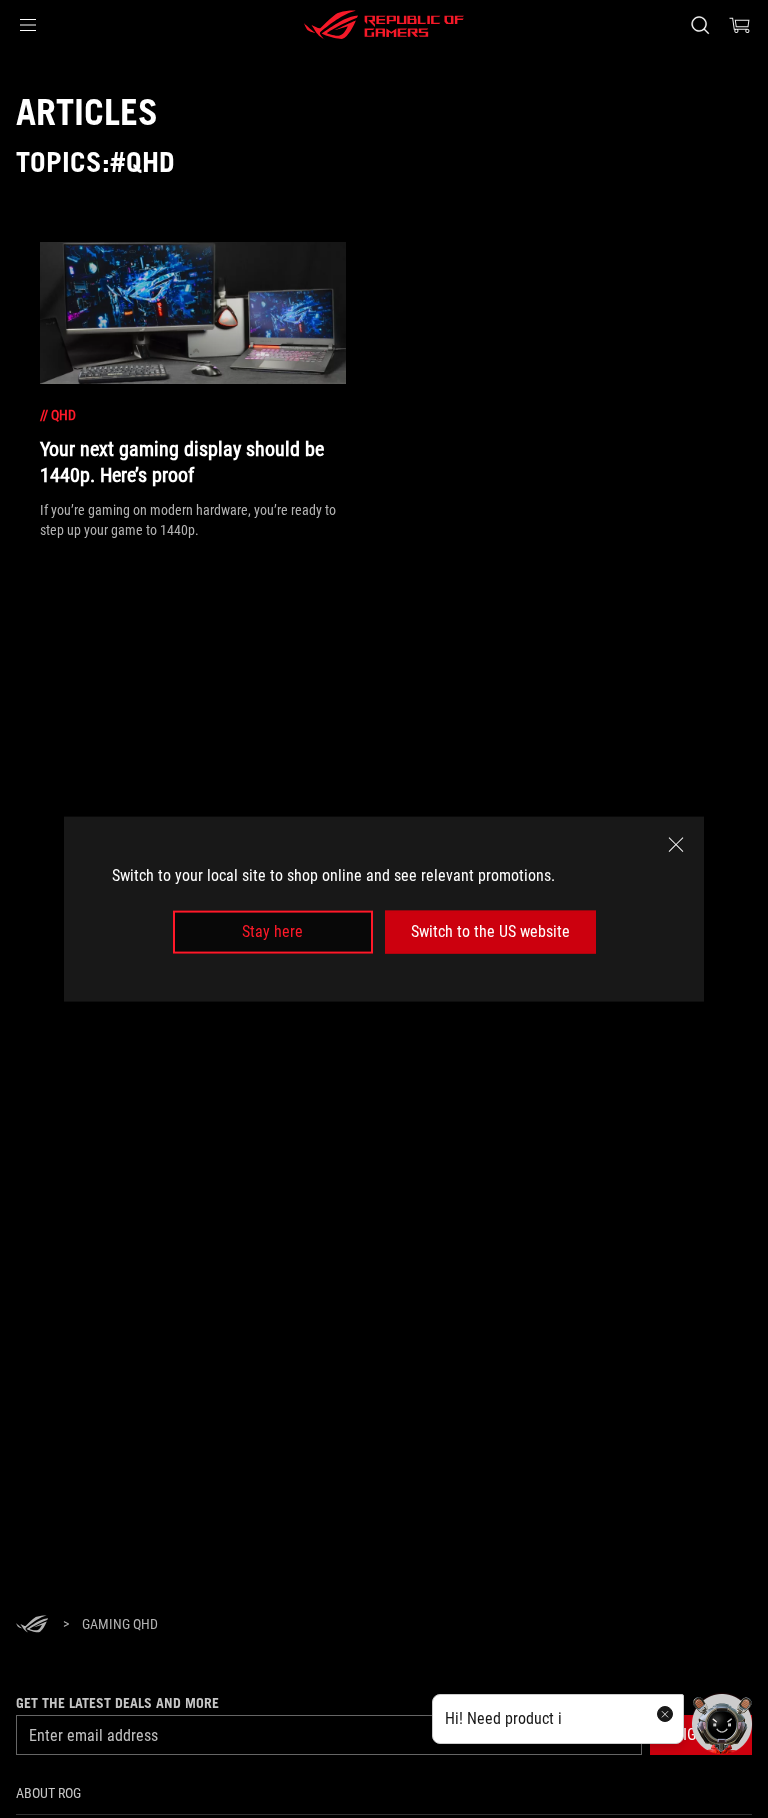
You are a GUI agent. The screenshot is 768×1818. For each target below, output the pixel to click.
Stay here (272, 931)
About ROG (48, 1793)
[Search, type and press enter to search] (699, 25)
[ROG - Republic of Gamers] (384, 25)
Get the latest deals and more (117, 1703)
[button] (28, 25)
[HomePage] (32, 1625)
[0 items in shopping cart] (740, 25)
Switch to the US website (490, 931)
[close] (676, 845)
